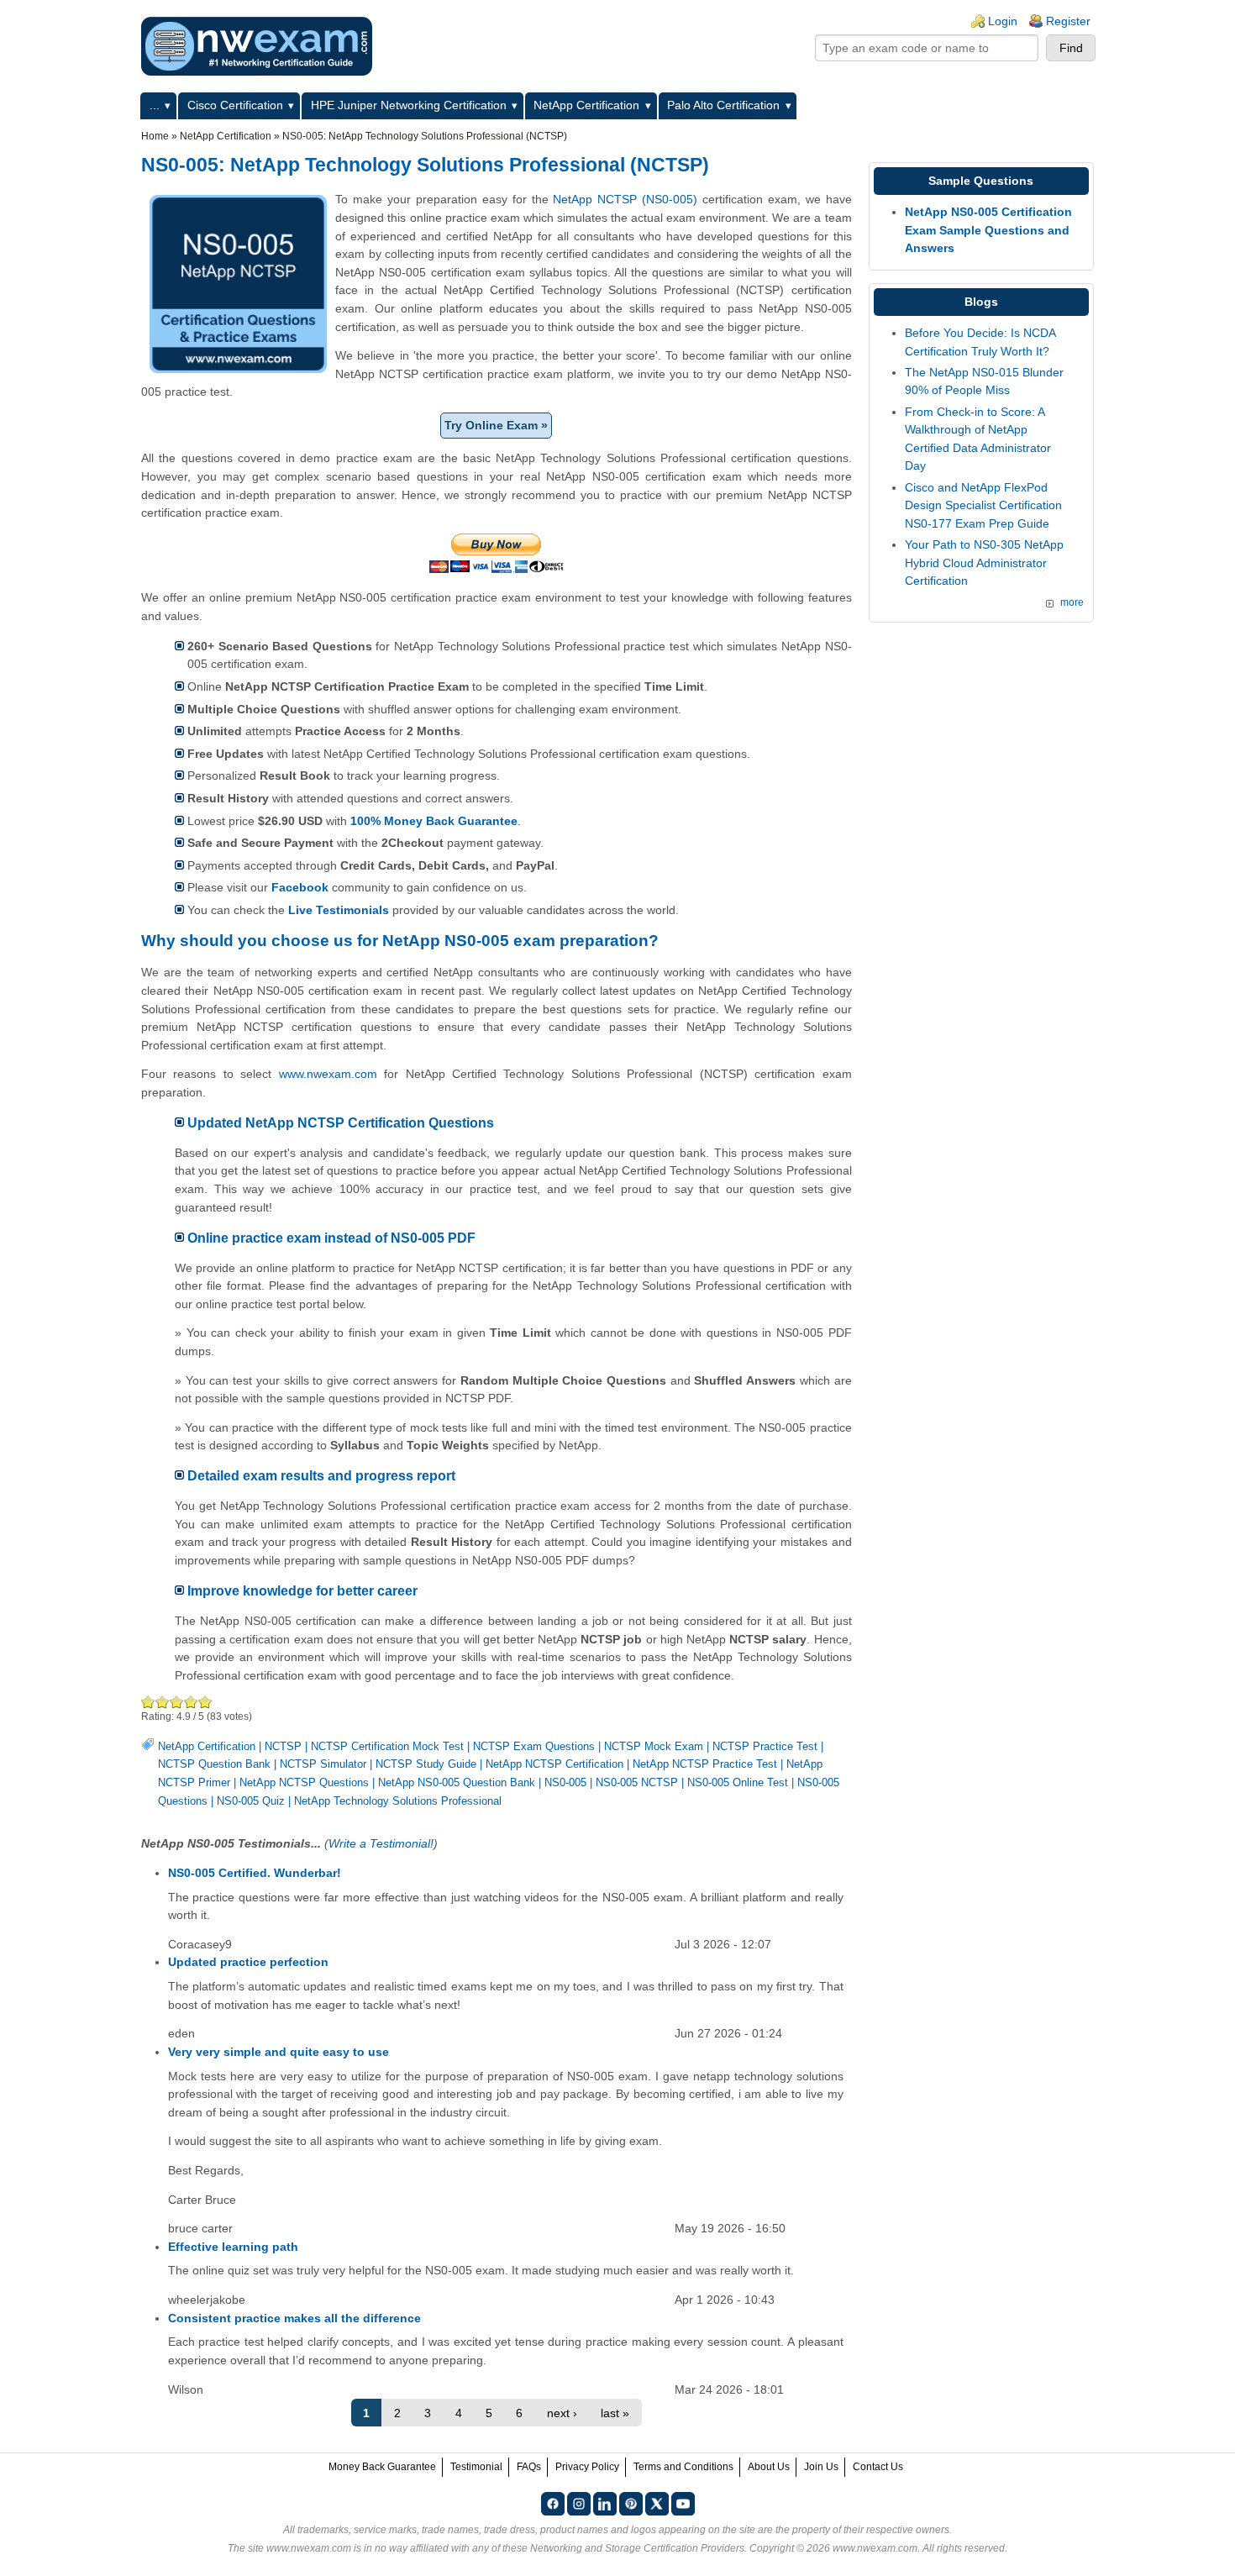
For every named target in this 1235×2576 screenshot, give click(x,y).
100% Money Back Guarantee (434, 821)
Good (177, 1702)
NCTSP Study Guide (426, 1764)
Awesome (205, 1702)
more (1072, 602)
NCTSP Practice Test (765, 1746)
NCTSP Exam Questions (534, 1746)
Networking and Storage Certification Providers (637, 2548)
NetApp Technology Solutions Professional (398, 1801)
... (155, 105)
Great (191, 1702)
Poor (148, 1702)
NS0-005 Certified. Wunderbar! (255, 1873)
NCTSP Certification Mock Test (387, 1746)
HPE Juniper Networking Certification (409, 105)
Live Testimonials (339, 910)
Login (1003, 21)
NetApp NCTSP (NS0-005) (625, 199)
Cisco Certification (235, 105)
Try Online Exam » (496, 425)
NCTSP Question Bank (214, 1764)
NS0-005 (565, 1782)
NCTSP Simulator (323, 1764)
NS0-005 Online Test (738, 1782)
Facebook (300, 887)
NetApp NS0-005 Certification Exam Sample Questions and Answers (988, 230)
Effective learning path (233, 2247)
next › (562, 2413)
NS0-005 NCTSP (637, 1782)
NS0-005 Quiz (251, 1801)
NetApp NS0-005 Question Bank (457, 1782)
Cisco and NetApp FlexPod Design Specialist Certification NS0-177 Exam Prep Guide (983, 505)
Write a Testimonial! (381, 1843)
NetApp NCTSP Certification (554, 1764)
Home (155, 136)
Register (1068, 21)
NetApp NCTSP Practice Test (705, 1764)
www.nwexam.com (328, 1074)
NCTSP (283, 1746)
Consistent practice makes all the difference (294, 2318)
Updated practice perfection (248, 1962)
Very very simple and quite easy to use (279, 2052)
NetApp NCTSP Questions (304, 1782)
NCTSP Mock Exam (654, 1746)
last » (615, 2413)
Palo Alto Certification (723, 105)
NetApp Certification (586, 105)
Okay (163, 1702)
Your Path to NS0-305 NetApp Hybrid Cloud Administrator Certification (984, 563)
